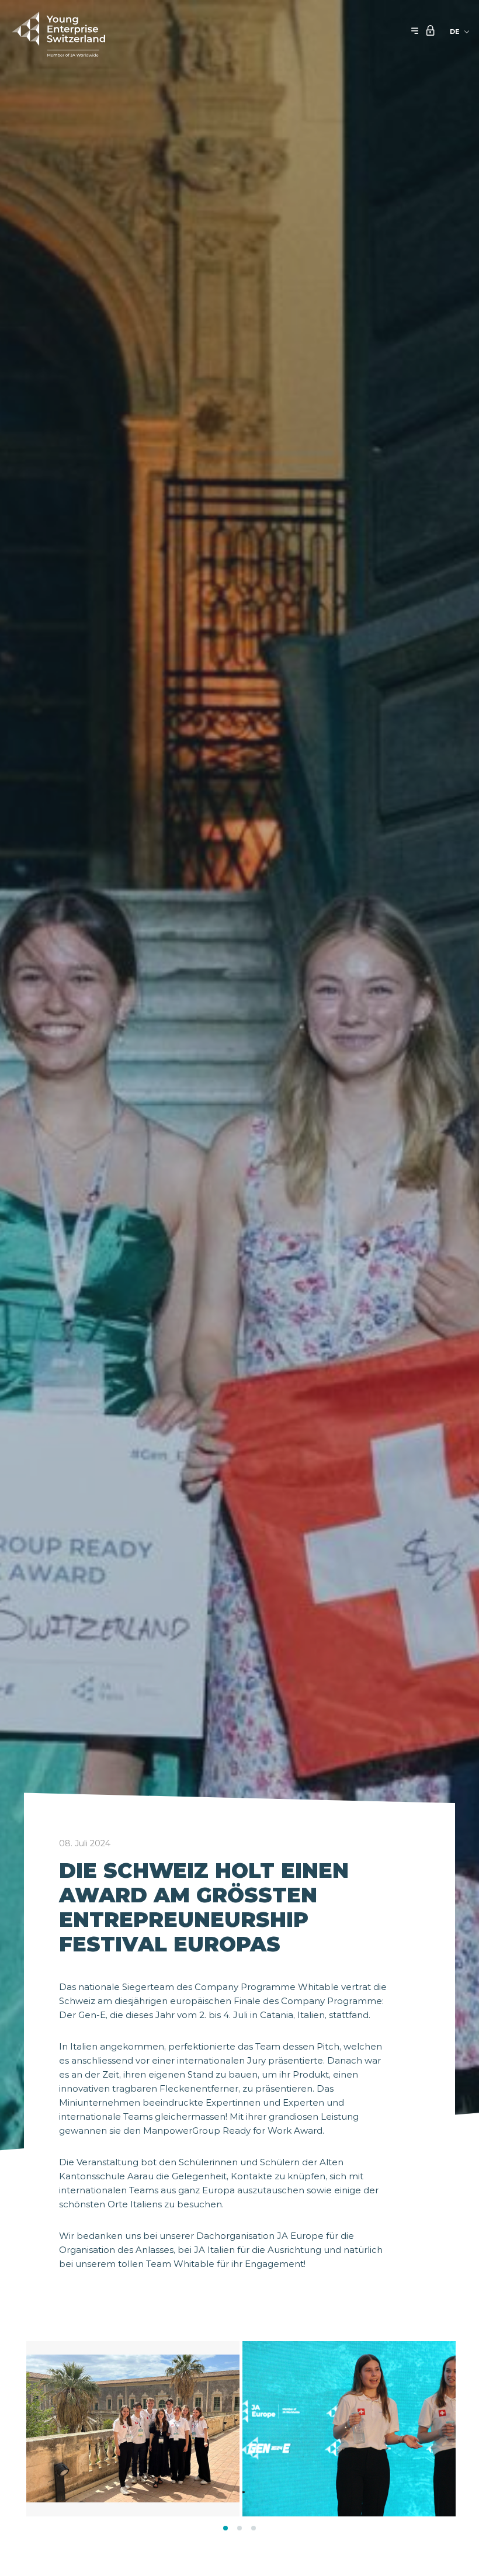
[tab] (225, 2528)
